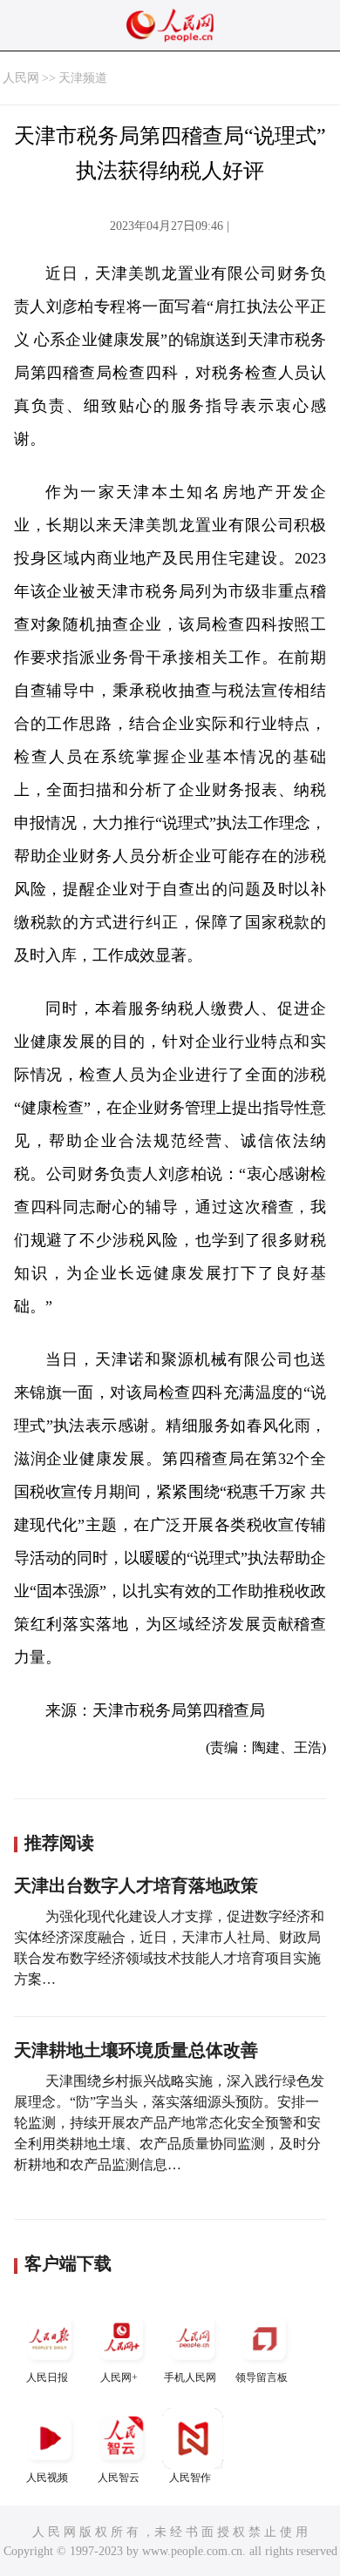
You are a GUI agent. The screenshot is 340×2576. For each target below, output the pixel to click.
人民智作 (190, 2478)
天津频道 (83, 78)
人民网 (21, 78)
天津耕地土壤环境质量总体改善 (136, 2050)
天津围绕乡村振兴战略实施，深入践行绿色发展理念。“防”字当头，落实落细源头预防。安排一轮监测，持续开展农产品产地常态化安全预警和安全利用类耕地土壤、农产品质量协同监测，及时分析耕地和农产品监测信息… (169, 2123)
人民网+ (119, 2377)
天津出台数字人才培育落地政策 (136, 1885)
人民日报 (47, 2377)
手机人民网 (190, 2377)
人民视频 (47, 2478)
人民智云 (119, 2478)
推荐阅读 (59, 1843)
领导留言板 (262, 2377)
